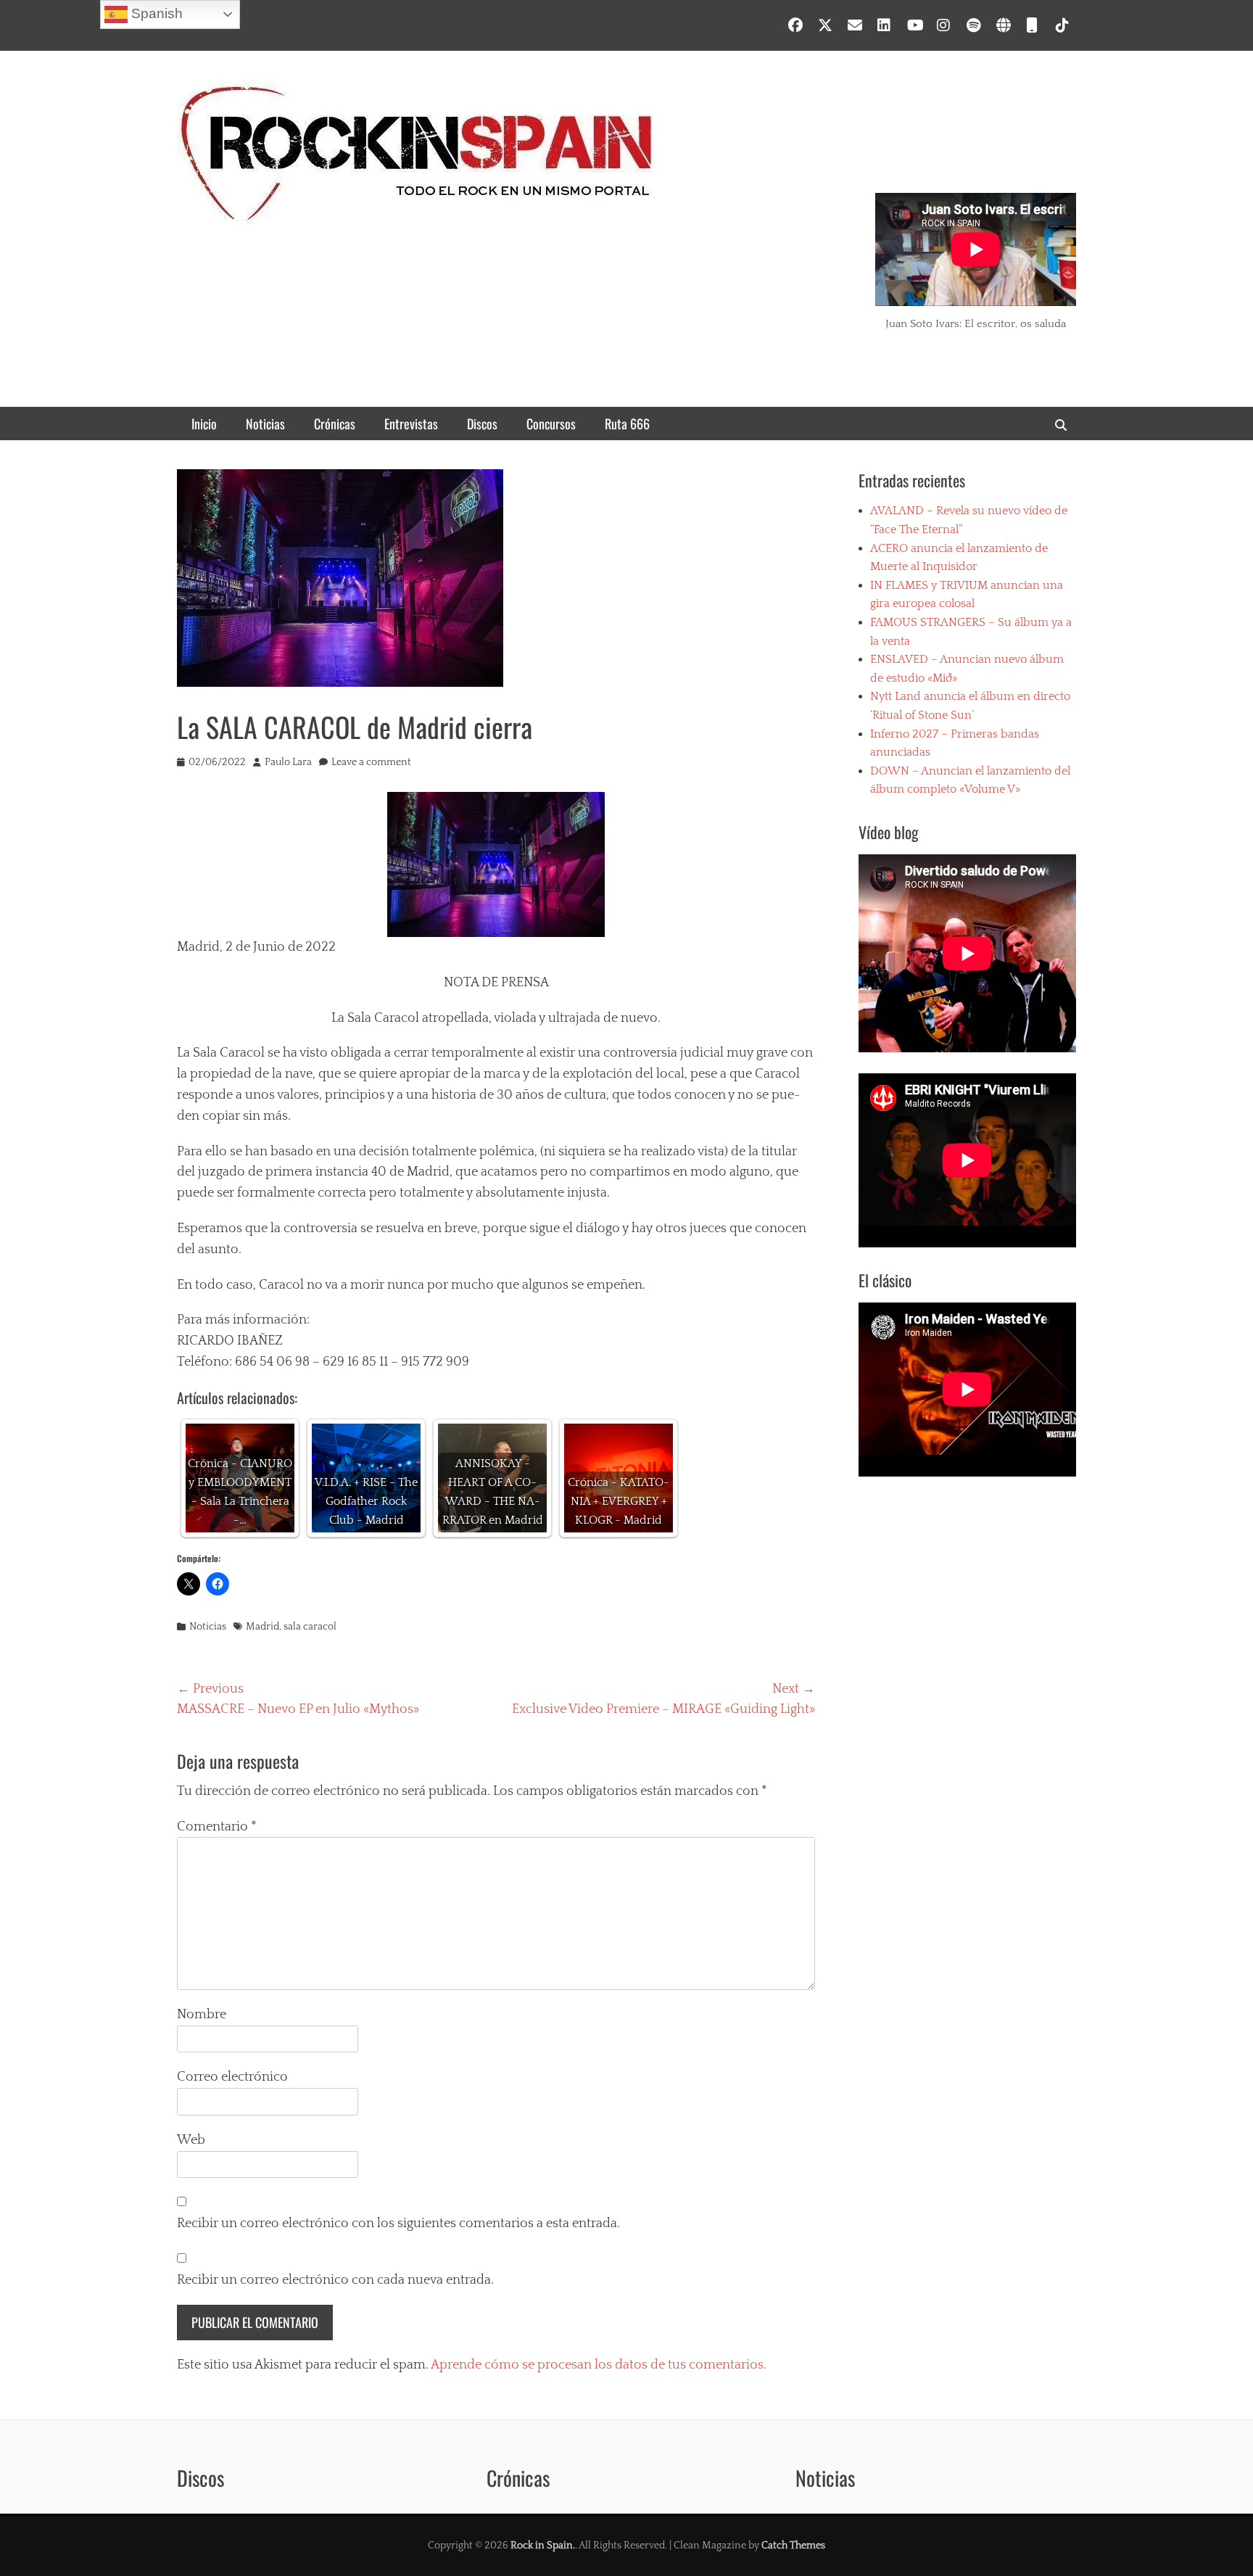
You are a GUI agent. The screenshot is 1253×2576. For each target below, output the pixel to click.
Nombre (202, 2015)
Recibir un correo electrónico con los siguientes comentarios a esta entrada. (398, 2224)
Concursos (551, 424)
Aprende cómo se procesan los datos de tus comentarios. (599, 2365)
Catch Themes (793, 2546)
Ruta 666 (627, 424)
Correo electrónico (232, 2077)
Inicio (204, 424)
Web (191, 2140)
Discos (482, 424)
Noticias (265, 424)
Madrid (262, 1627)
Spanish (155, 13)
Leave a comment (371, 762)
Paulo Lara (288, 762)
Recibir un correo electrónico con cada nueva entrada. (335, 2280)
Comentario (217, 1827)
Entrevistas (411, 424)
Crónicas (335, 424)
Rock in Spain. (543, 2546)
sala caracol (310, 1627)
